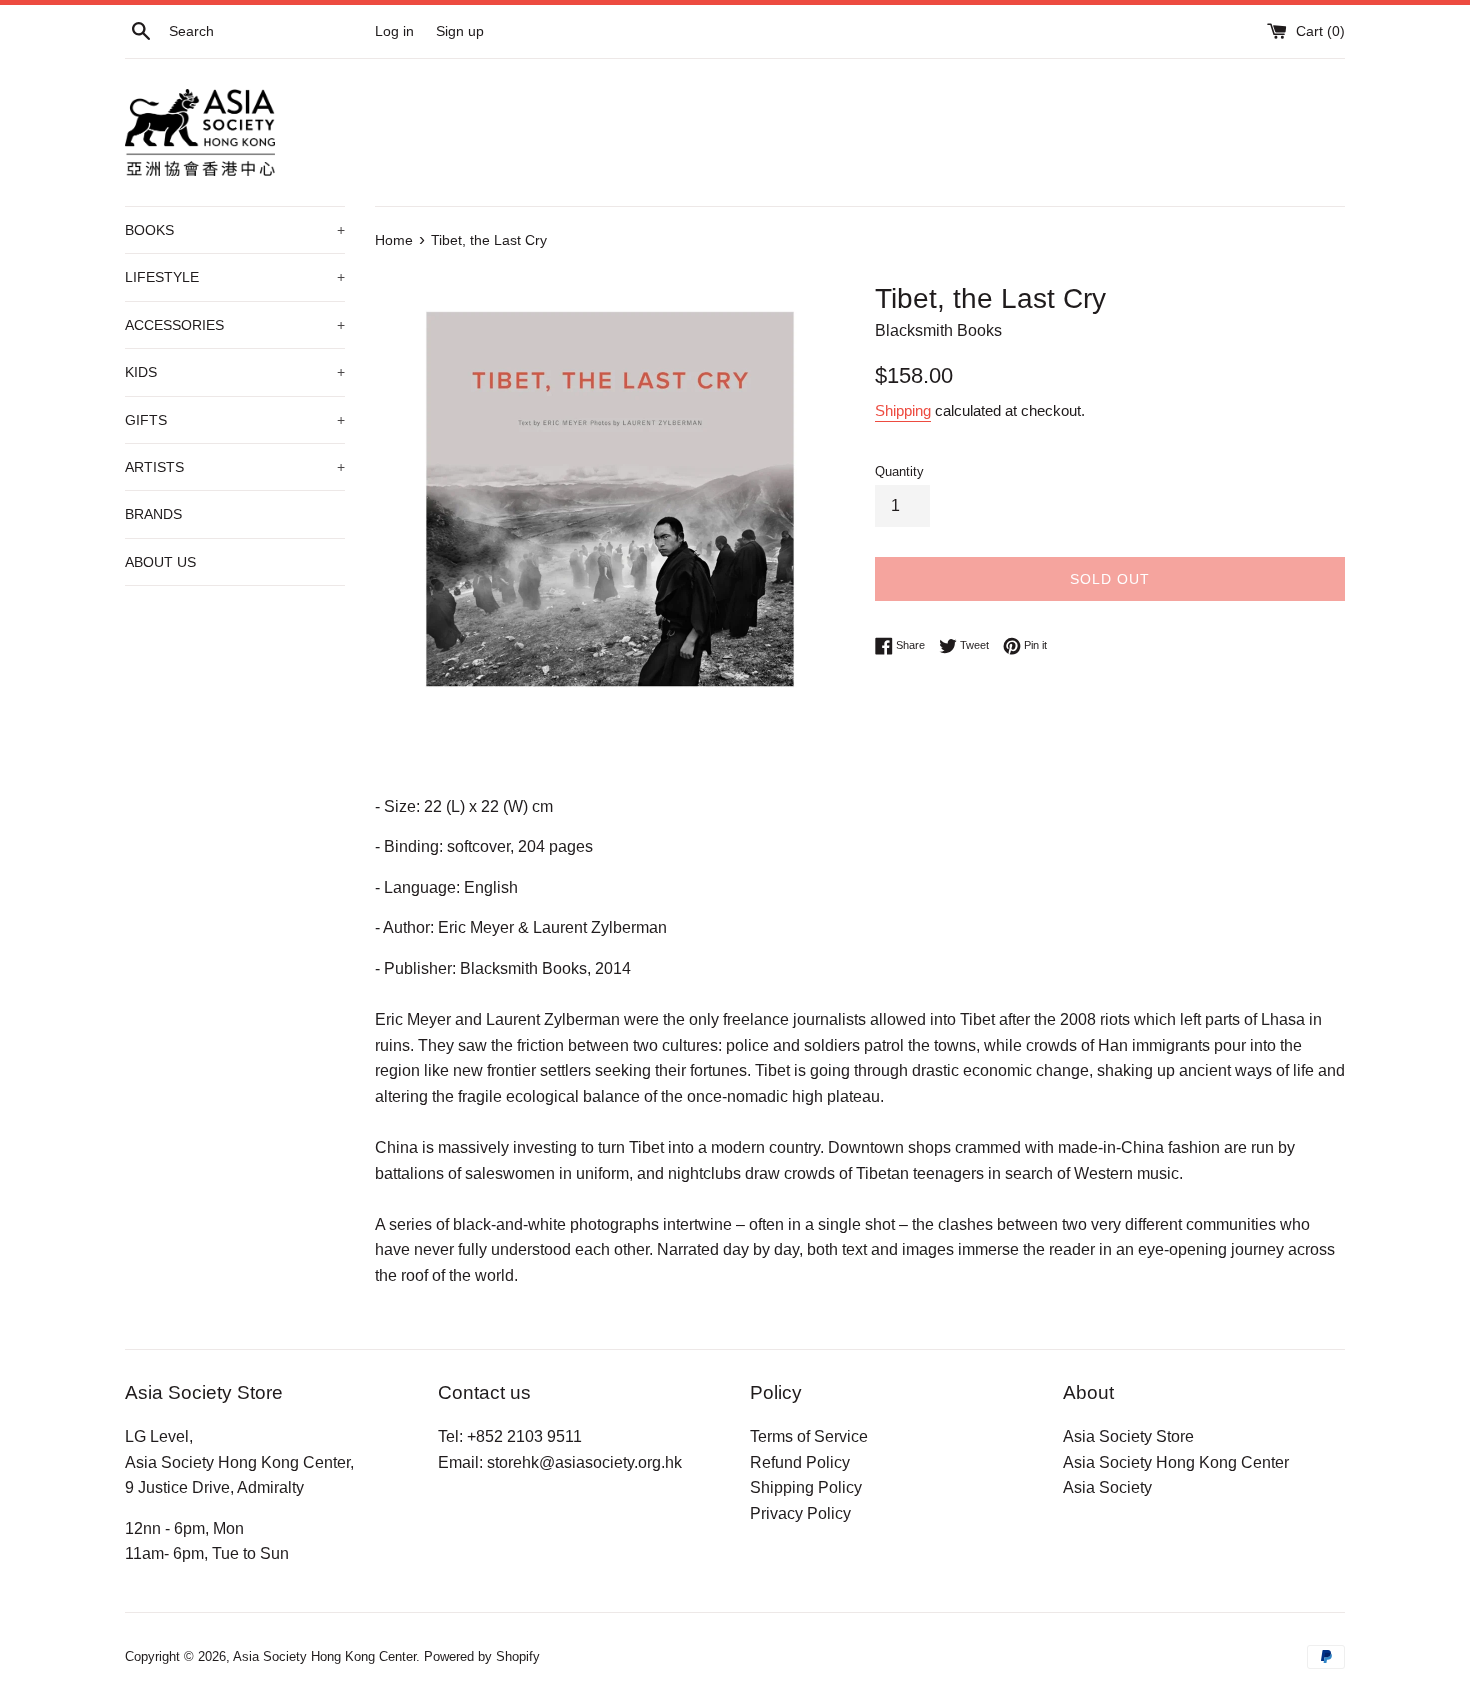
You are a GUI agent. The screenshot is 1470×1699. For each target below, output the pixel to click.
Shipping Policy (806, 1487)
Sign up (460, 31)
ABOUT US (160, 562)
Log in (394, 31)
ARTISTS (235, 467)
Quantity (899, 471)
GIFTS (235, 420)
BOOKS (235, 230)
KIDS (235, 372)
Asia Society (1107, 1487)
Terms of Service (809, 1436)
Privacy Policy (800, 1513)
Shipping (903, 410)
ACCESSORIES (235, 325)
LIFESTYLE (235, 277)
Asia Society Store (1128, 1436)
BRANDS (153, 514)
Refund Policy (800, 1462)
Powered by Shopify (482, 1656)
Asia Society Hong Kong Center (1176, 1462)
